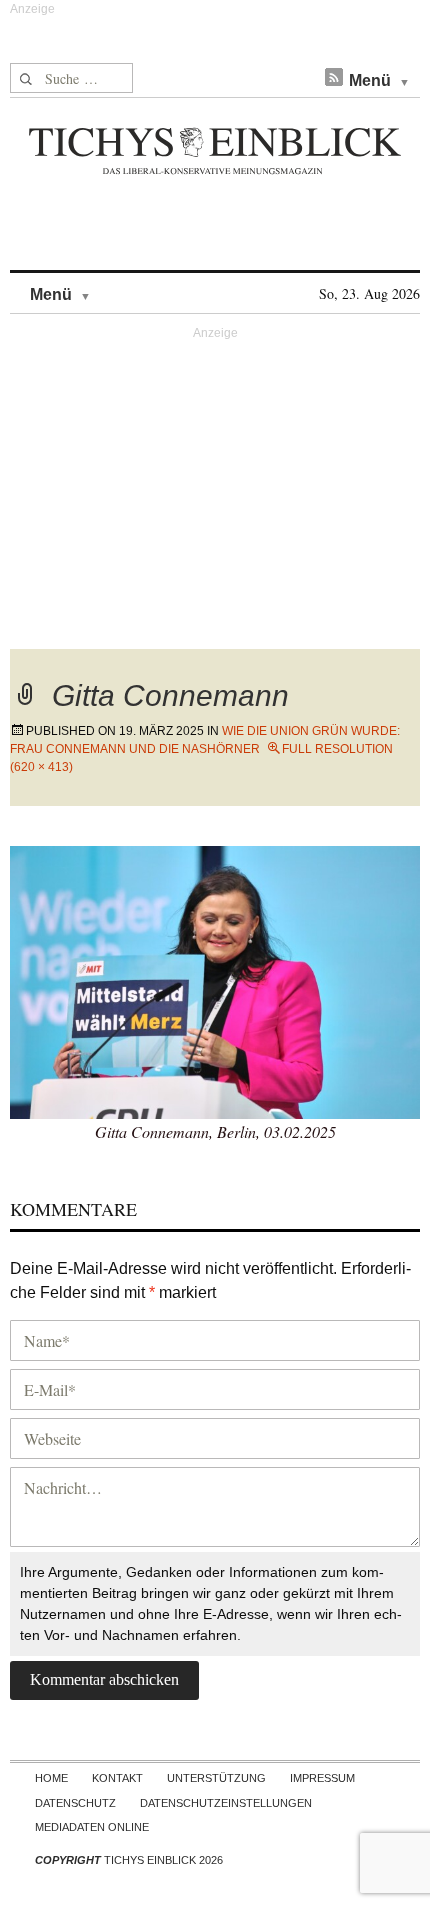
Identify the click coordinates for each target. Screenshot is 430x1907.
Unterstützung (216, 1778)
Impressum (322, 1778)
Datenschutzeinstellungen (226, 1803)
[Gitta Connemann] (215, 979)
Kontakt (117, 1778)
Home (51, 1778)
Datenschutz (75, 1803)
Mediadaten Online (92, 1827)
